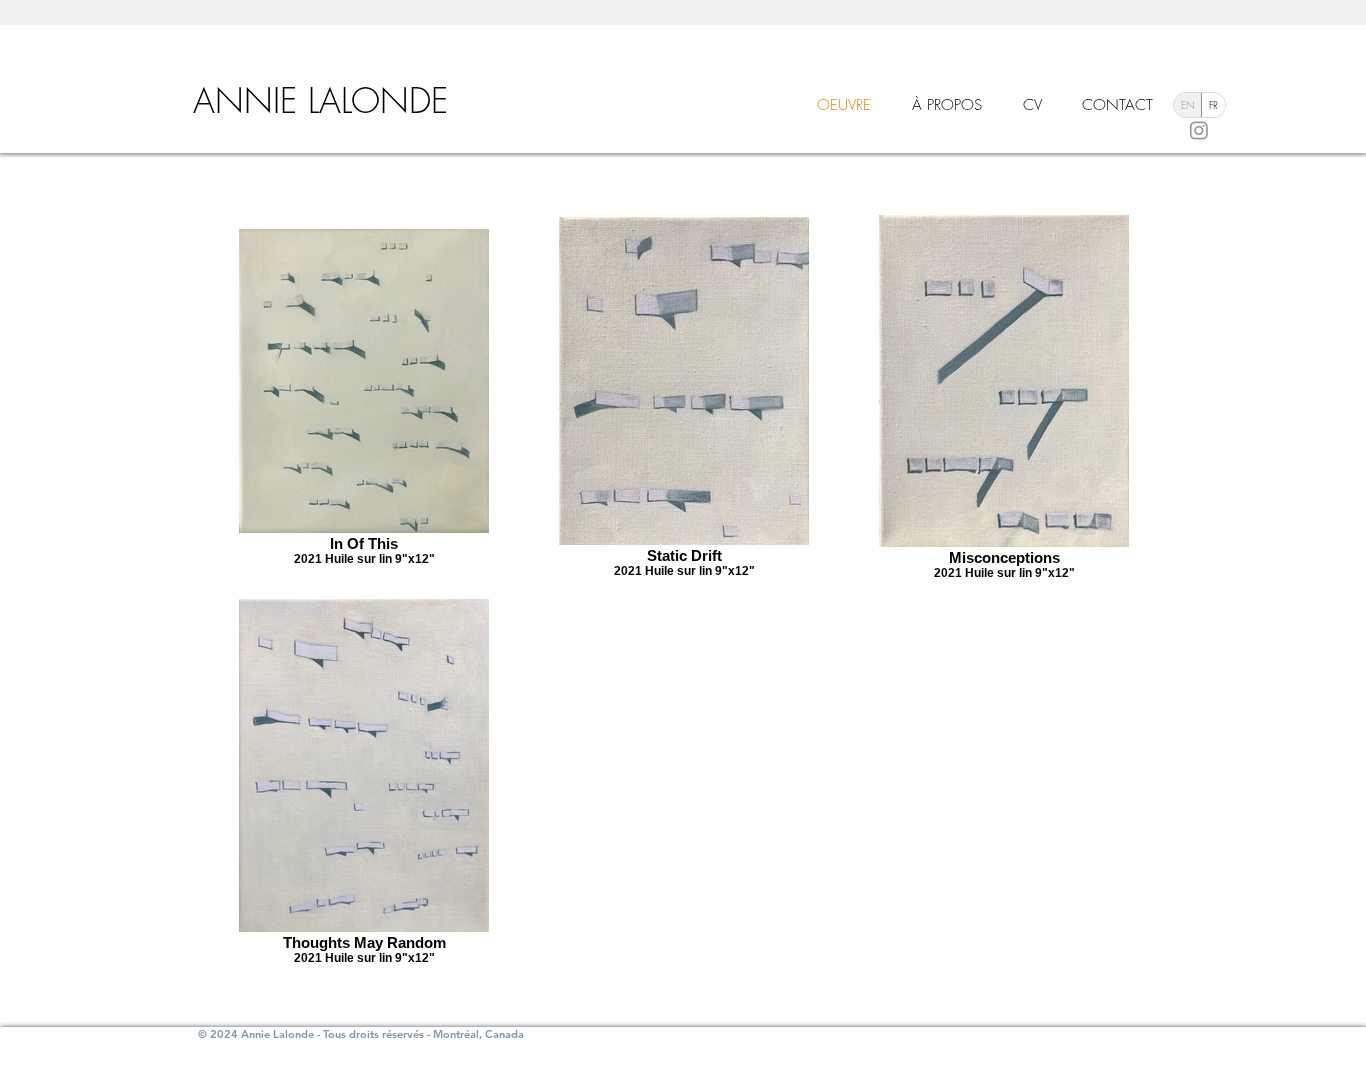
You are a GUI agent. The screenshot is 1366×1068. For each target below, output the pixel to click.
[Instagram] (1199, 130)
